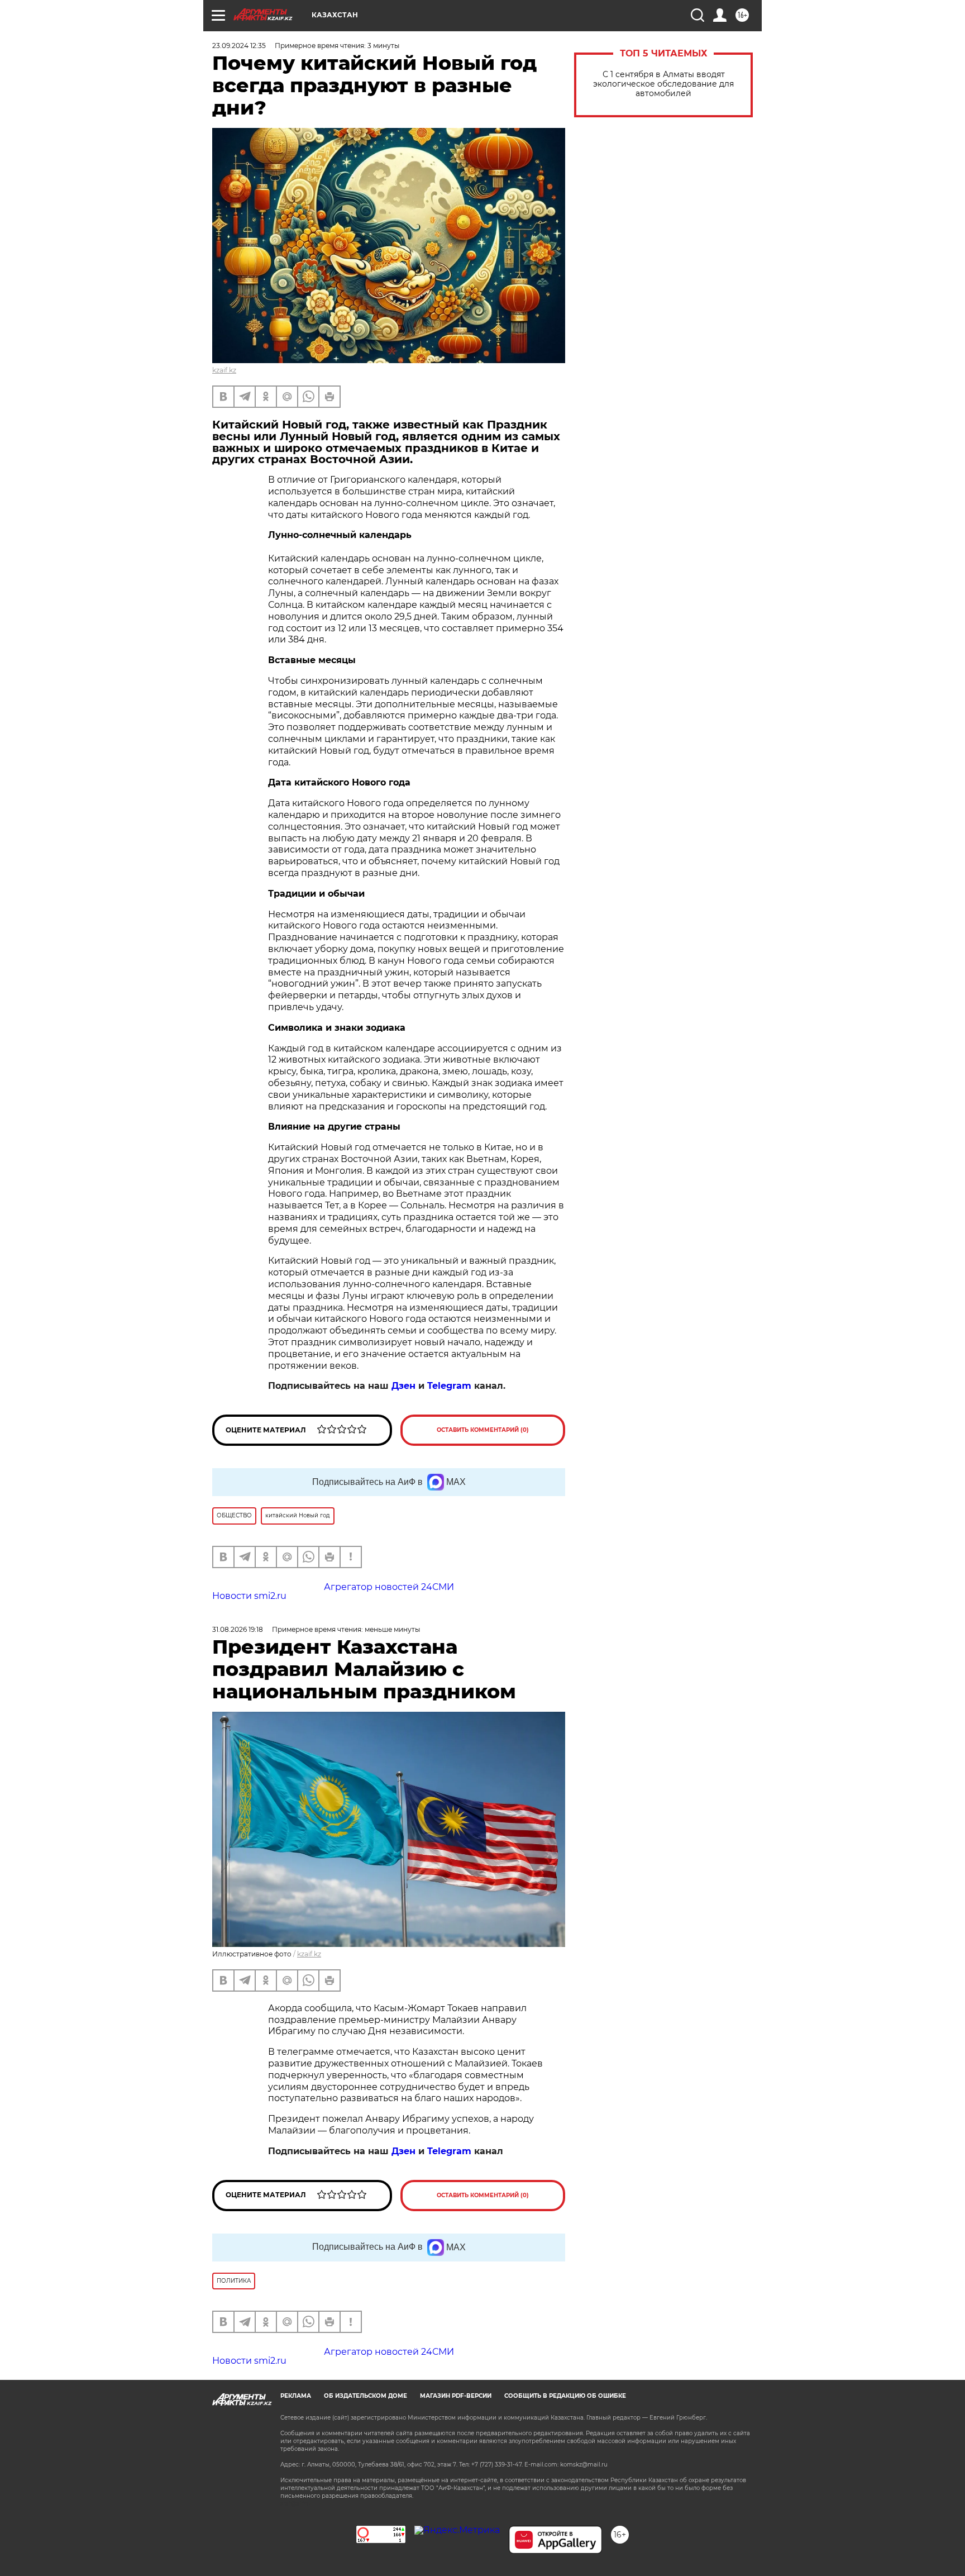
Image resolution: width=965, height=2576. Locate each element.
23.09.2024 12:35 (239, 46)
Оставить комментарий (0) (483, 1430)
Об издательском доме (366, 2396)
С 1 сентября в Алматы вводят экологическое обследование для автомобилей (663, 84)
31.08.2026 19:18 (238, 1629)
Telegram (449, 1386)
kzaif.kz (224, 370)
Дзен (403, 1386)
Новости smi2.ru (249, 1596)
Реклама (296, 2396)
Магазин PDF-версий (456, 2396)
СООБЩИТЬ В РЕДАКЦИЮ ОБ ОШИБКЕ (565, 2396)
